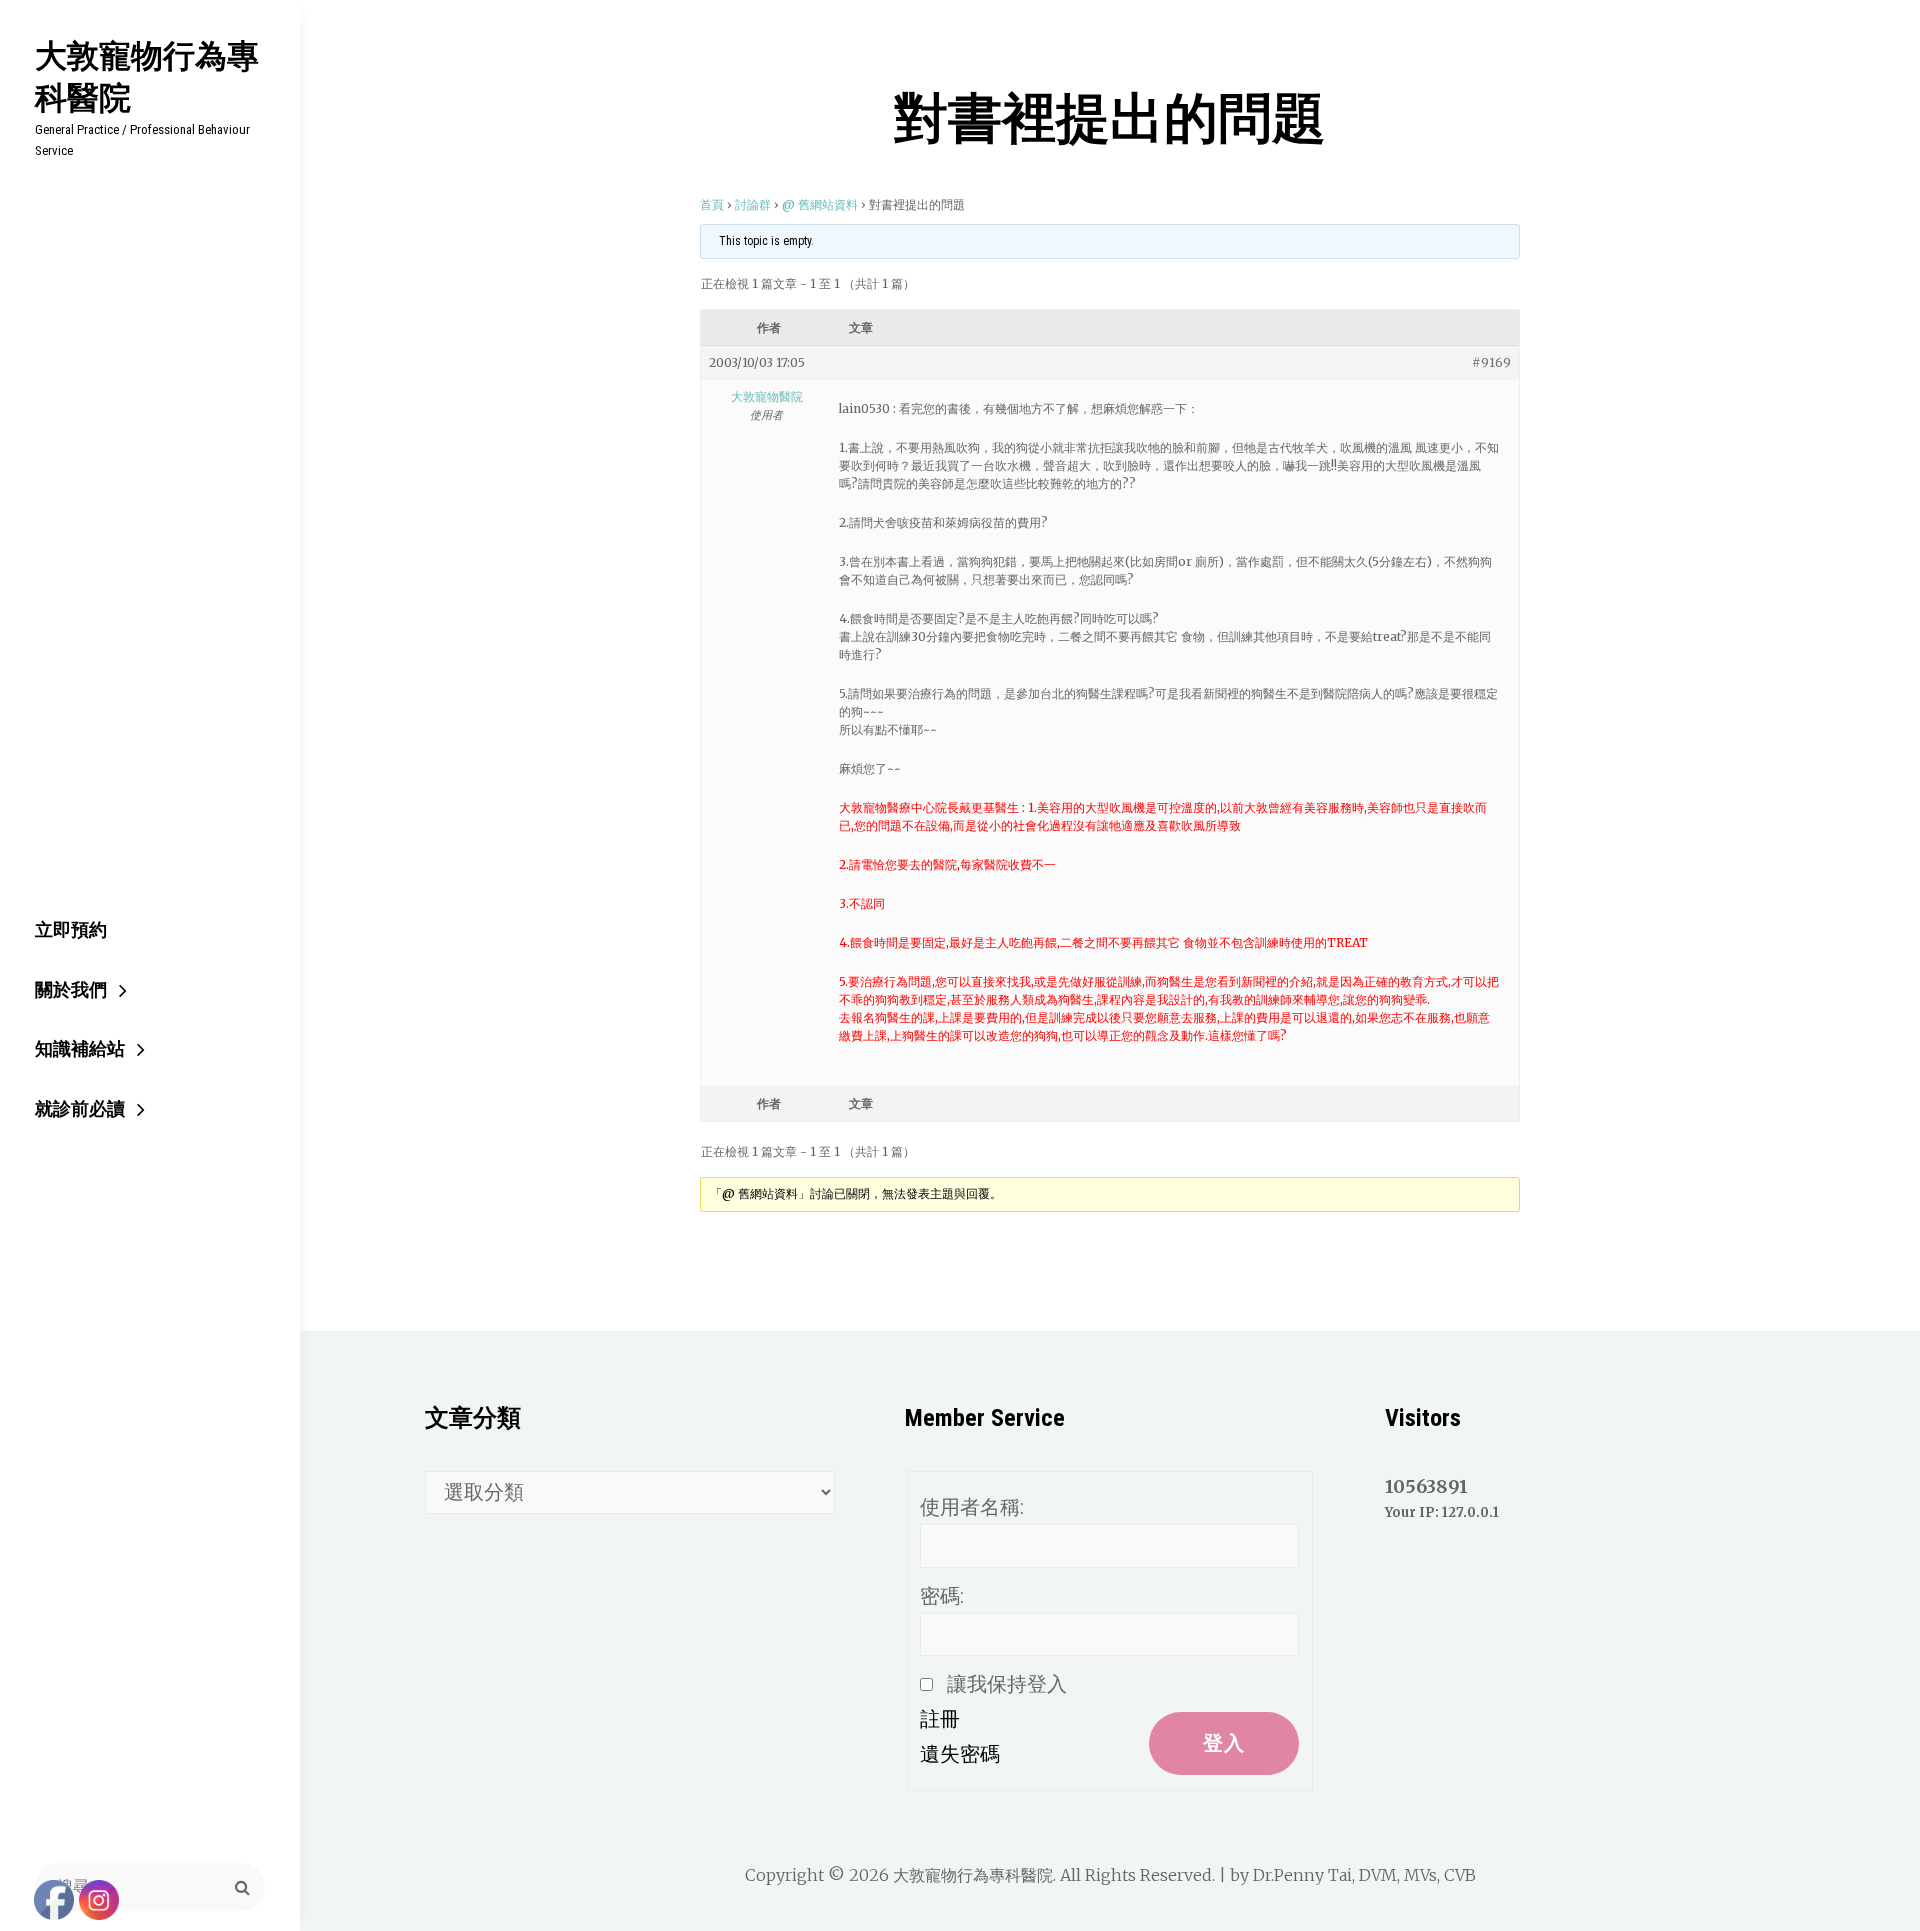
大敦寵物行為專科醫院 (147, 76)
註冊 (940, 1719)
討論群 (753, 204)
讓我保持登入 (1007, 1684)
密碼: (942, 1596)
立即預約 (71, 929)
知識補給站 (80, 1048)
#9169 (1491, 362)
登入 (1224, 1743)
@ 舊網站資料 (820, 204)
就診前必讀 (80, 1108)
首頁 (712, 204)
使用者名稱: (972, 1507)
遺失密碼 (960, 1754)
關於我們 (71, 989)
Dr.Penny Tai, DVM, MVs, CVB (1364, 1875)
